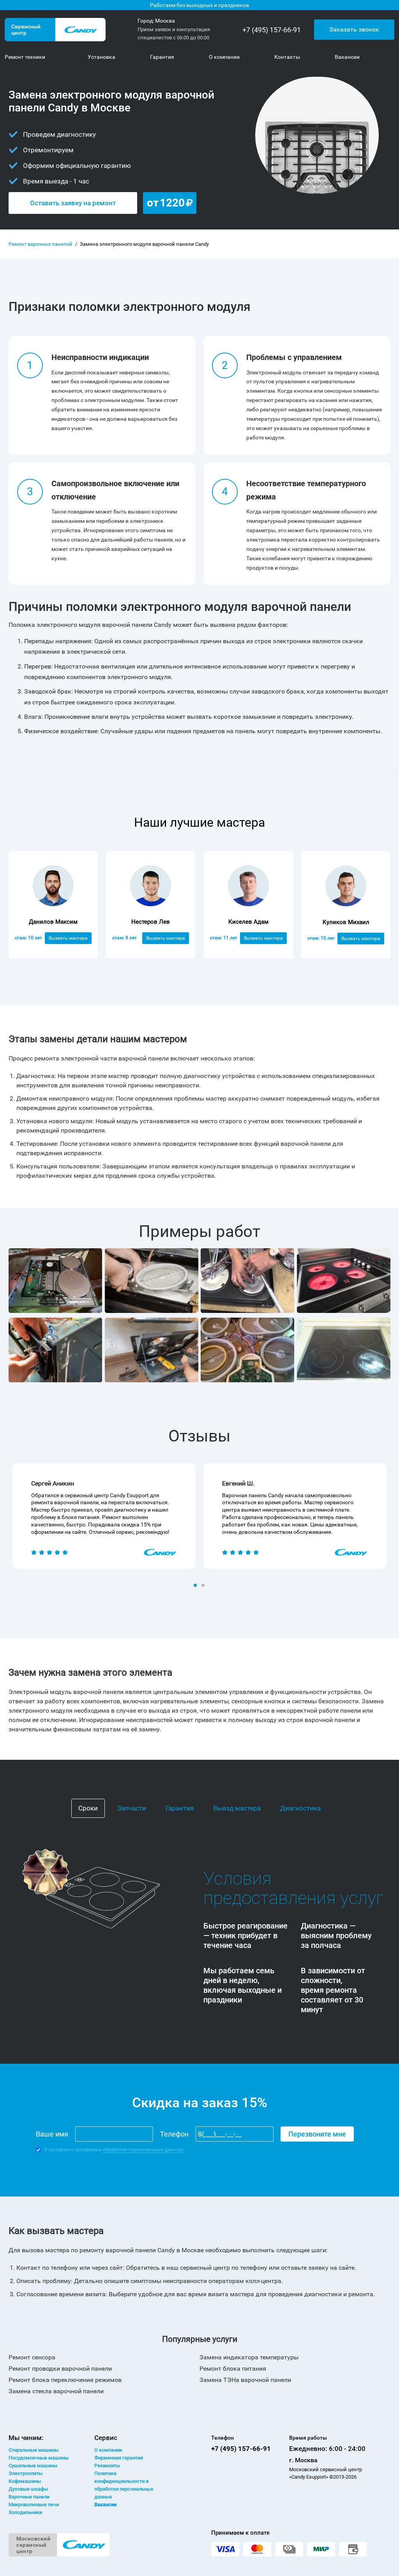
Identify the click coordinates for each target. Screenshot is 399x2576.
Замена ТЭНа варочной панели (245, 2380)
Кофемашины (25, 2481)
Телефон (174, 2134)
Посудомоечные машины (39, 2458)
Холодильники (25, 2512)
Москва (165, 21)
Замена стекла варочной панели (56, 2391)
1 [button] (196, 1586)
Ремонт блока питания (233, 2369)
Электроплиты (26, 2473)
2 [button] (204, 1586)
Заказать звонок (354, 29)
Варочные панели (29, 2497)
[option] (104, 1516)
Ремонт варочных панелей (41, 244)
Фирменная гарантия (119, 2458)
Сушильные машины (33, 2466)
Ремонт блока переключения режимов (65, 2380)
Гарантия (180, 1808)
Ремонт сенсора (32, 2357)
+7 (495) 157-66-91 (272, 30)
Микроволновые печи (34, 2505)
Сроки (88, 1808)
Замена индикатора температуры (249, 2357)
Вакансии (105, 2505)
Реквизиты (107, 2466)
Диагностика (300, 1808)
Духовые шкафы (28, 2489)
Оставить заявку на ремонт (73, 203)
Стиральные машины (34, 2450)
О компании (108, 2450)
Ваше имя (52, 2134)
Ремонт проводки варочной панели (60, 2369)
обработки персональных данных (143, 2150)
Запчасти (132, 1808)
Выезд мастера (237, 1808)
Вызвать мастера (68, 938)
